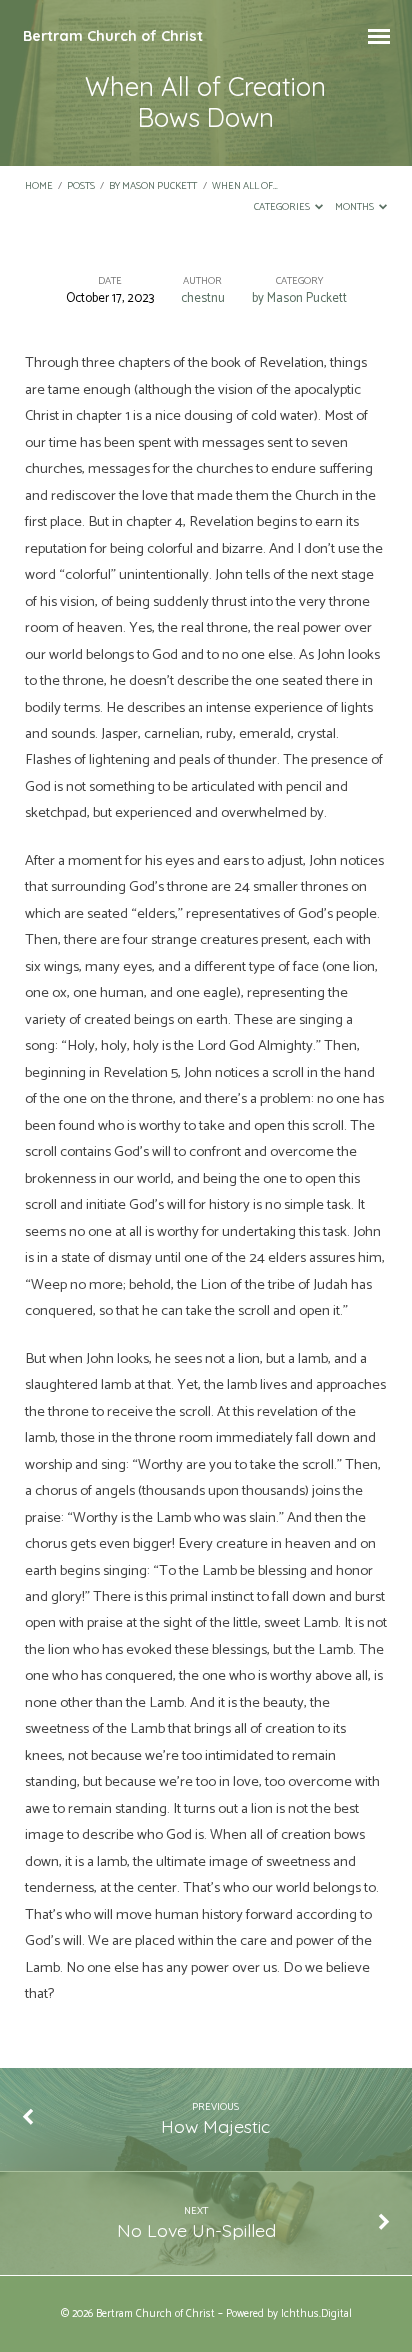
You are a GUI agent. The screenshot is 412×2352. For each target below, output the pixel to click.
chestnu (203, 298)
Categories (283, 207)
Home (39, 186)
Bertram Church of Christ (113, 36)
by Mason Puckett (153, 186)
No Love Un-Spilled (196, 2230)
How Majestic (215, 2126)
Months (355, 207)
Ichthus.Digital (316, 2314)
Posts (81, 186)
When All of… (245, 186)
